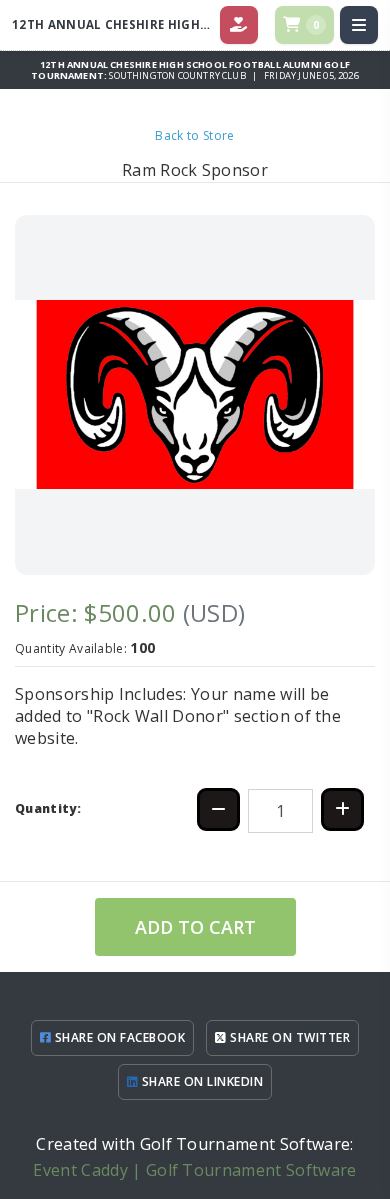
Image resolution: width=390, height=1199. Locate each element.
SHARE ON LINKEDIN (200, 1081)
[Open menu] (359, 25)
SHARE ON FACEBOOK (118, 1037)
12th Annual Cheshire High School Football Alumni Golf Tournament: (190, 70)
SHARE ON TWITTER (288, 1037)
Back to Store (194, 135)
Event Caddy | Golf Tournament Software (194, 1170)
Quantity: (48, 808)
